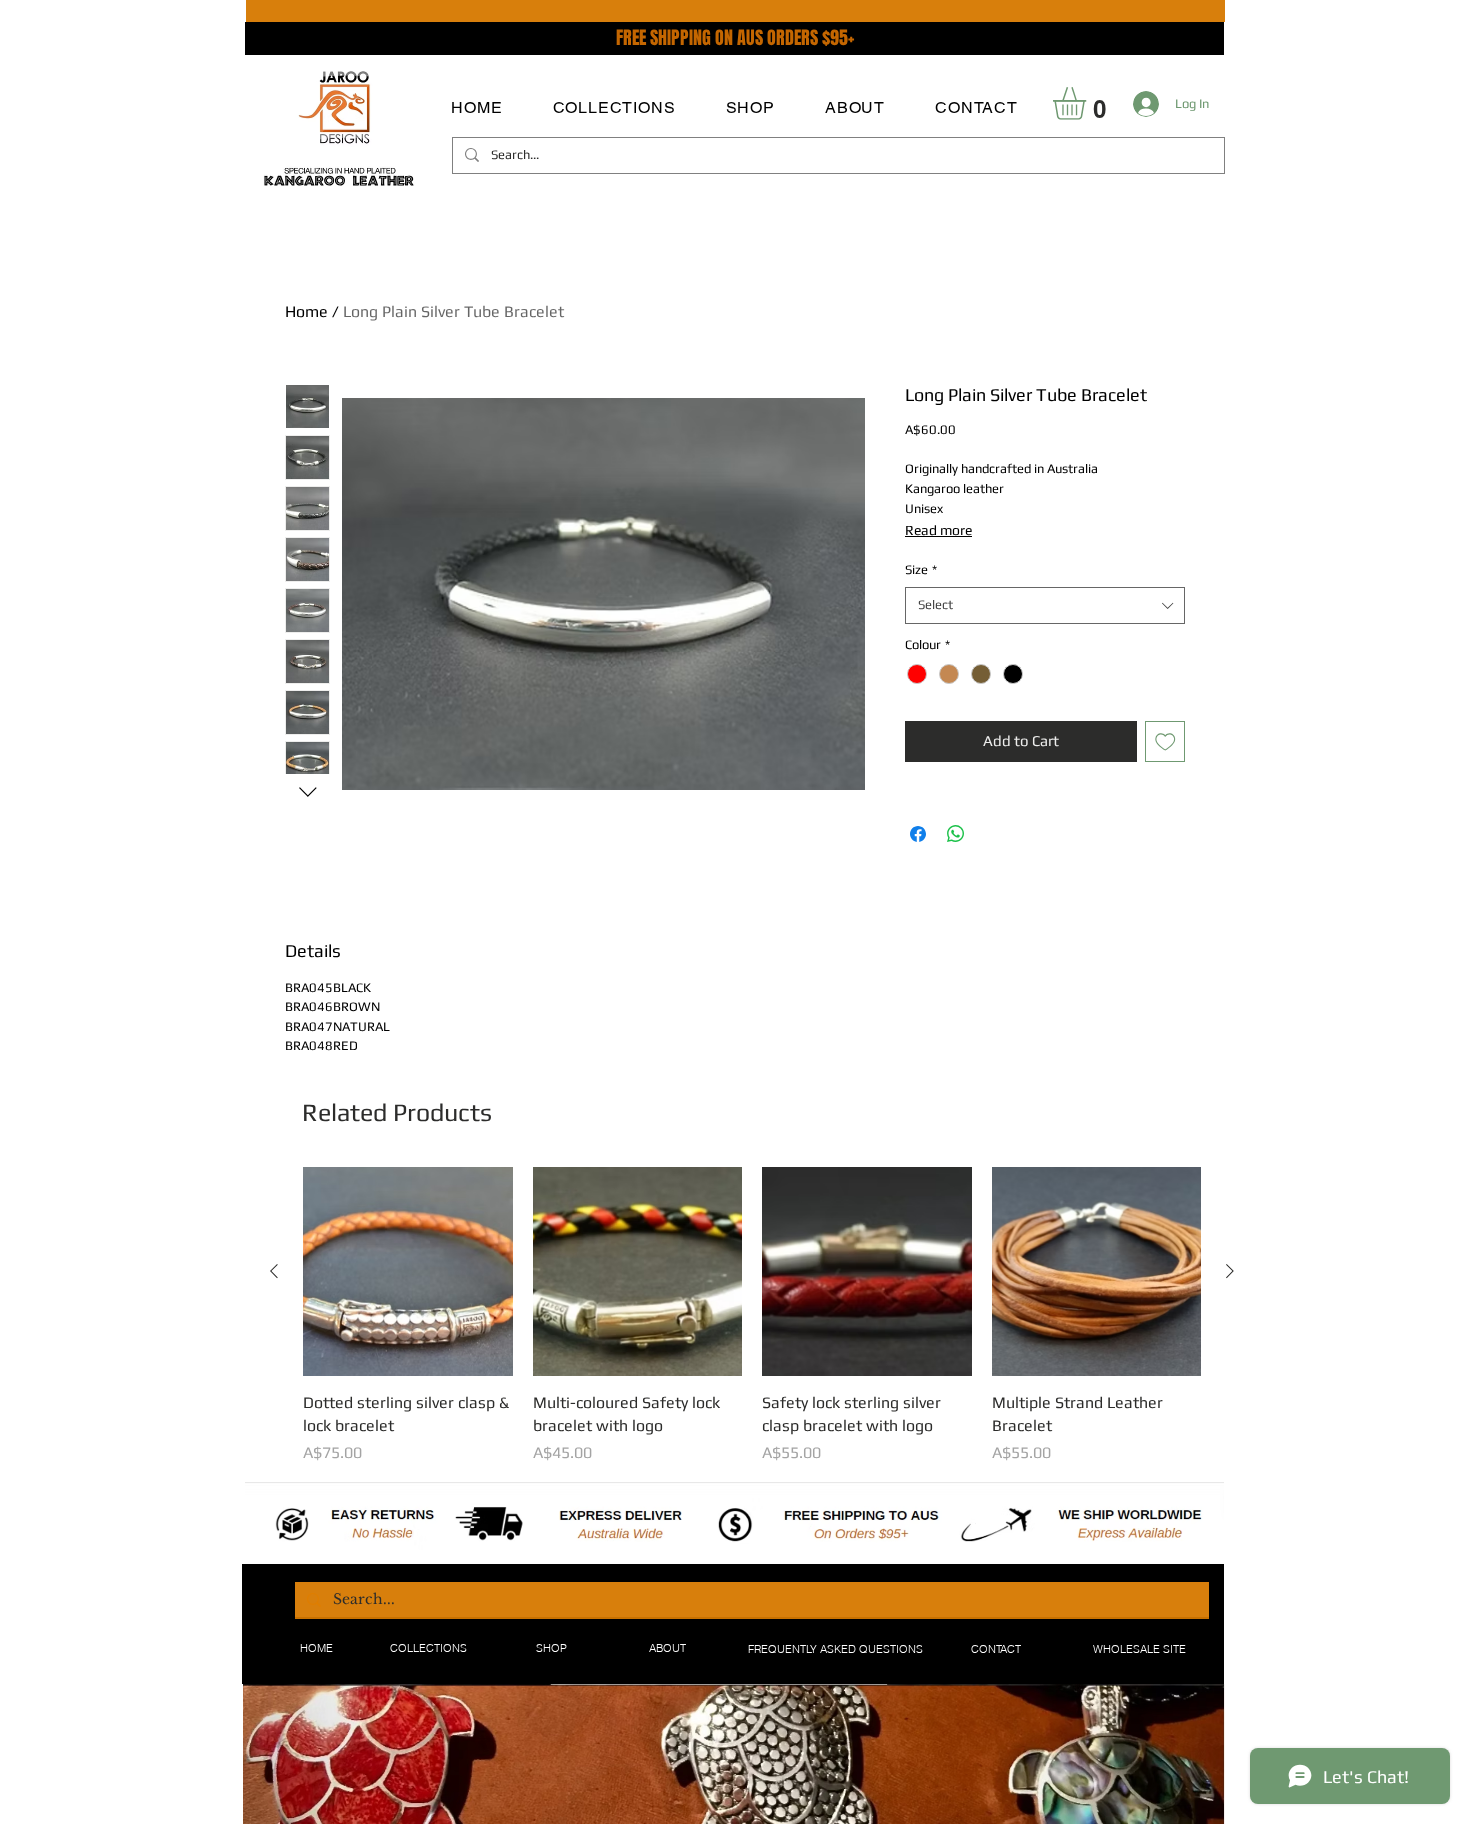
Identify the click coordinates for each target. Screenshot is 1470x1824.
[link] (1088, 103)
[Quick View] (408, 1272)
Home (306, 311)
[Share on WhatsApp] (956, 834)
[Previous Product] (274, 1271)
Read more (938, 530)
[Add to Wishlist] (1165, 741)
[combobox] (1045, 605)
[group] (752, 1316)
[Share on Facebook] (918, 834)
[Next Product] (1230, 1271)
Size (921, 569)
